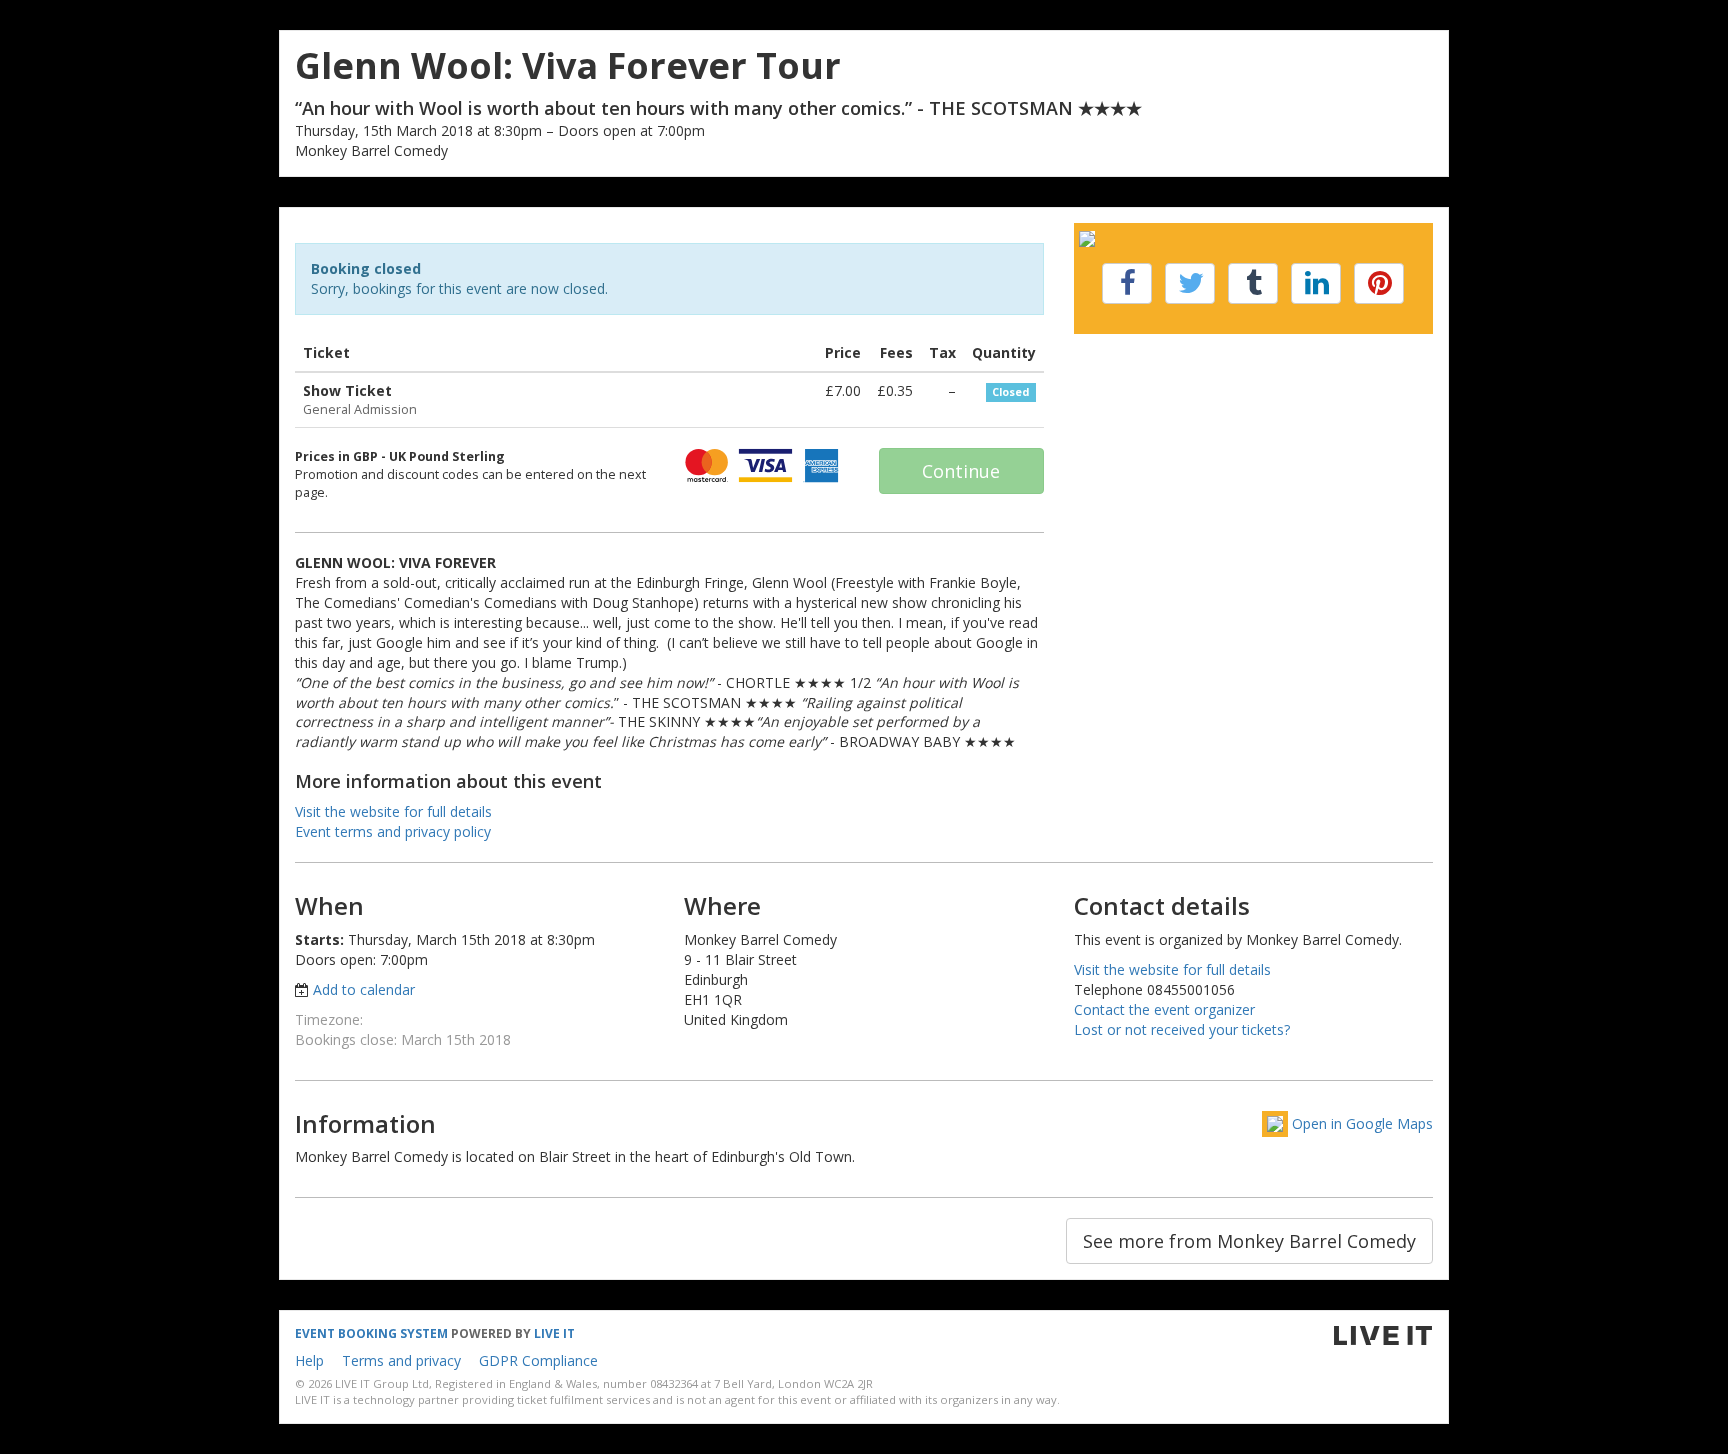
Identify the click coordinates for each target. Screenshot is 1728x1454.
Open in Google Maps (1362, 1123)
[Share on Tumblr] (1253, 283)
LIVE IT (554, 1333)
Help (309, 1360)
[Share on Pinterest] (1379, 283)
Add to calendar (364, 989)
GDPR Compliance (538, 1360)
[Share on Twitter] (1190, 283)
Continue (961, 471)
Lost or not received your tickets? (1182, 1029)
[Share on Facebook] (1127, 283)
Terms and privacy (401, 1360)
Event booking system (371, 1333)
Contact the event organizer (1164, 1009)
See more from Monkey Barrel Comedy (1249, 1241)
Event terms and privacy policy (393, 831)
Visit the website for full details (393, 811)
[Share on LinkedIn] (1316, 283)
